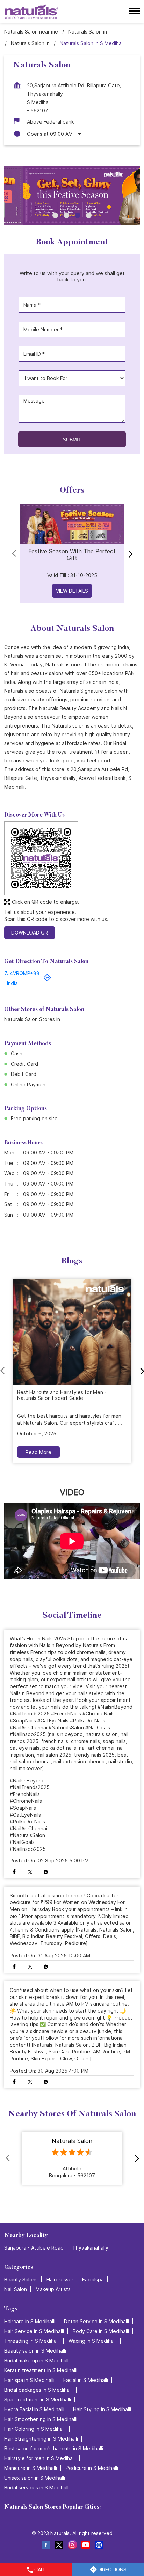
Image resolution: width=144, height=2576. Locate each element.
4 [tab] (89, 215)
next (129, 554)
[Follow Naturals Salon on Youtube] (85, 2546)
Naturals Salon (72, 2141)
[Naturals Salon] (32, 11)
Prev (15, 554)
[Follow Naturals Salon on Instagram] (72, 2546)
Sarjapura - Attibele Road (34, 2248)
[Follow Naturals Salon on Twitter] (59, 2546)
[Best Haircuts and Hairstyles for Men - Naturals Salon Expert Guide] (72, 1332)
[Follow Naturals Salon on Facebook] (45, 2546)
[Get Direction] (47, 980)
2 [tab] (66, 215)
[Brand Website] (99, 2546)
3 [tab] (78, 215)
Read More (38, 1452)
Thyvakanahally (90, 2248)
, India (11, 983)
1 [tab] (55, 215)
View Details (72, 591)
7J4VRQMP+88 (22, 973)
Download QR (30, 933)
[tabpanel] (72, 195)
